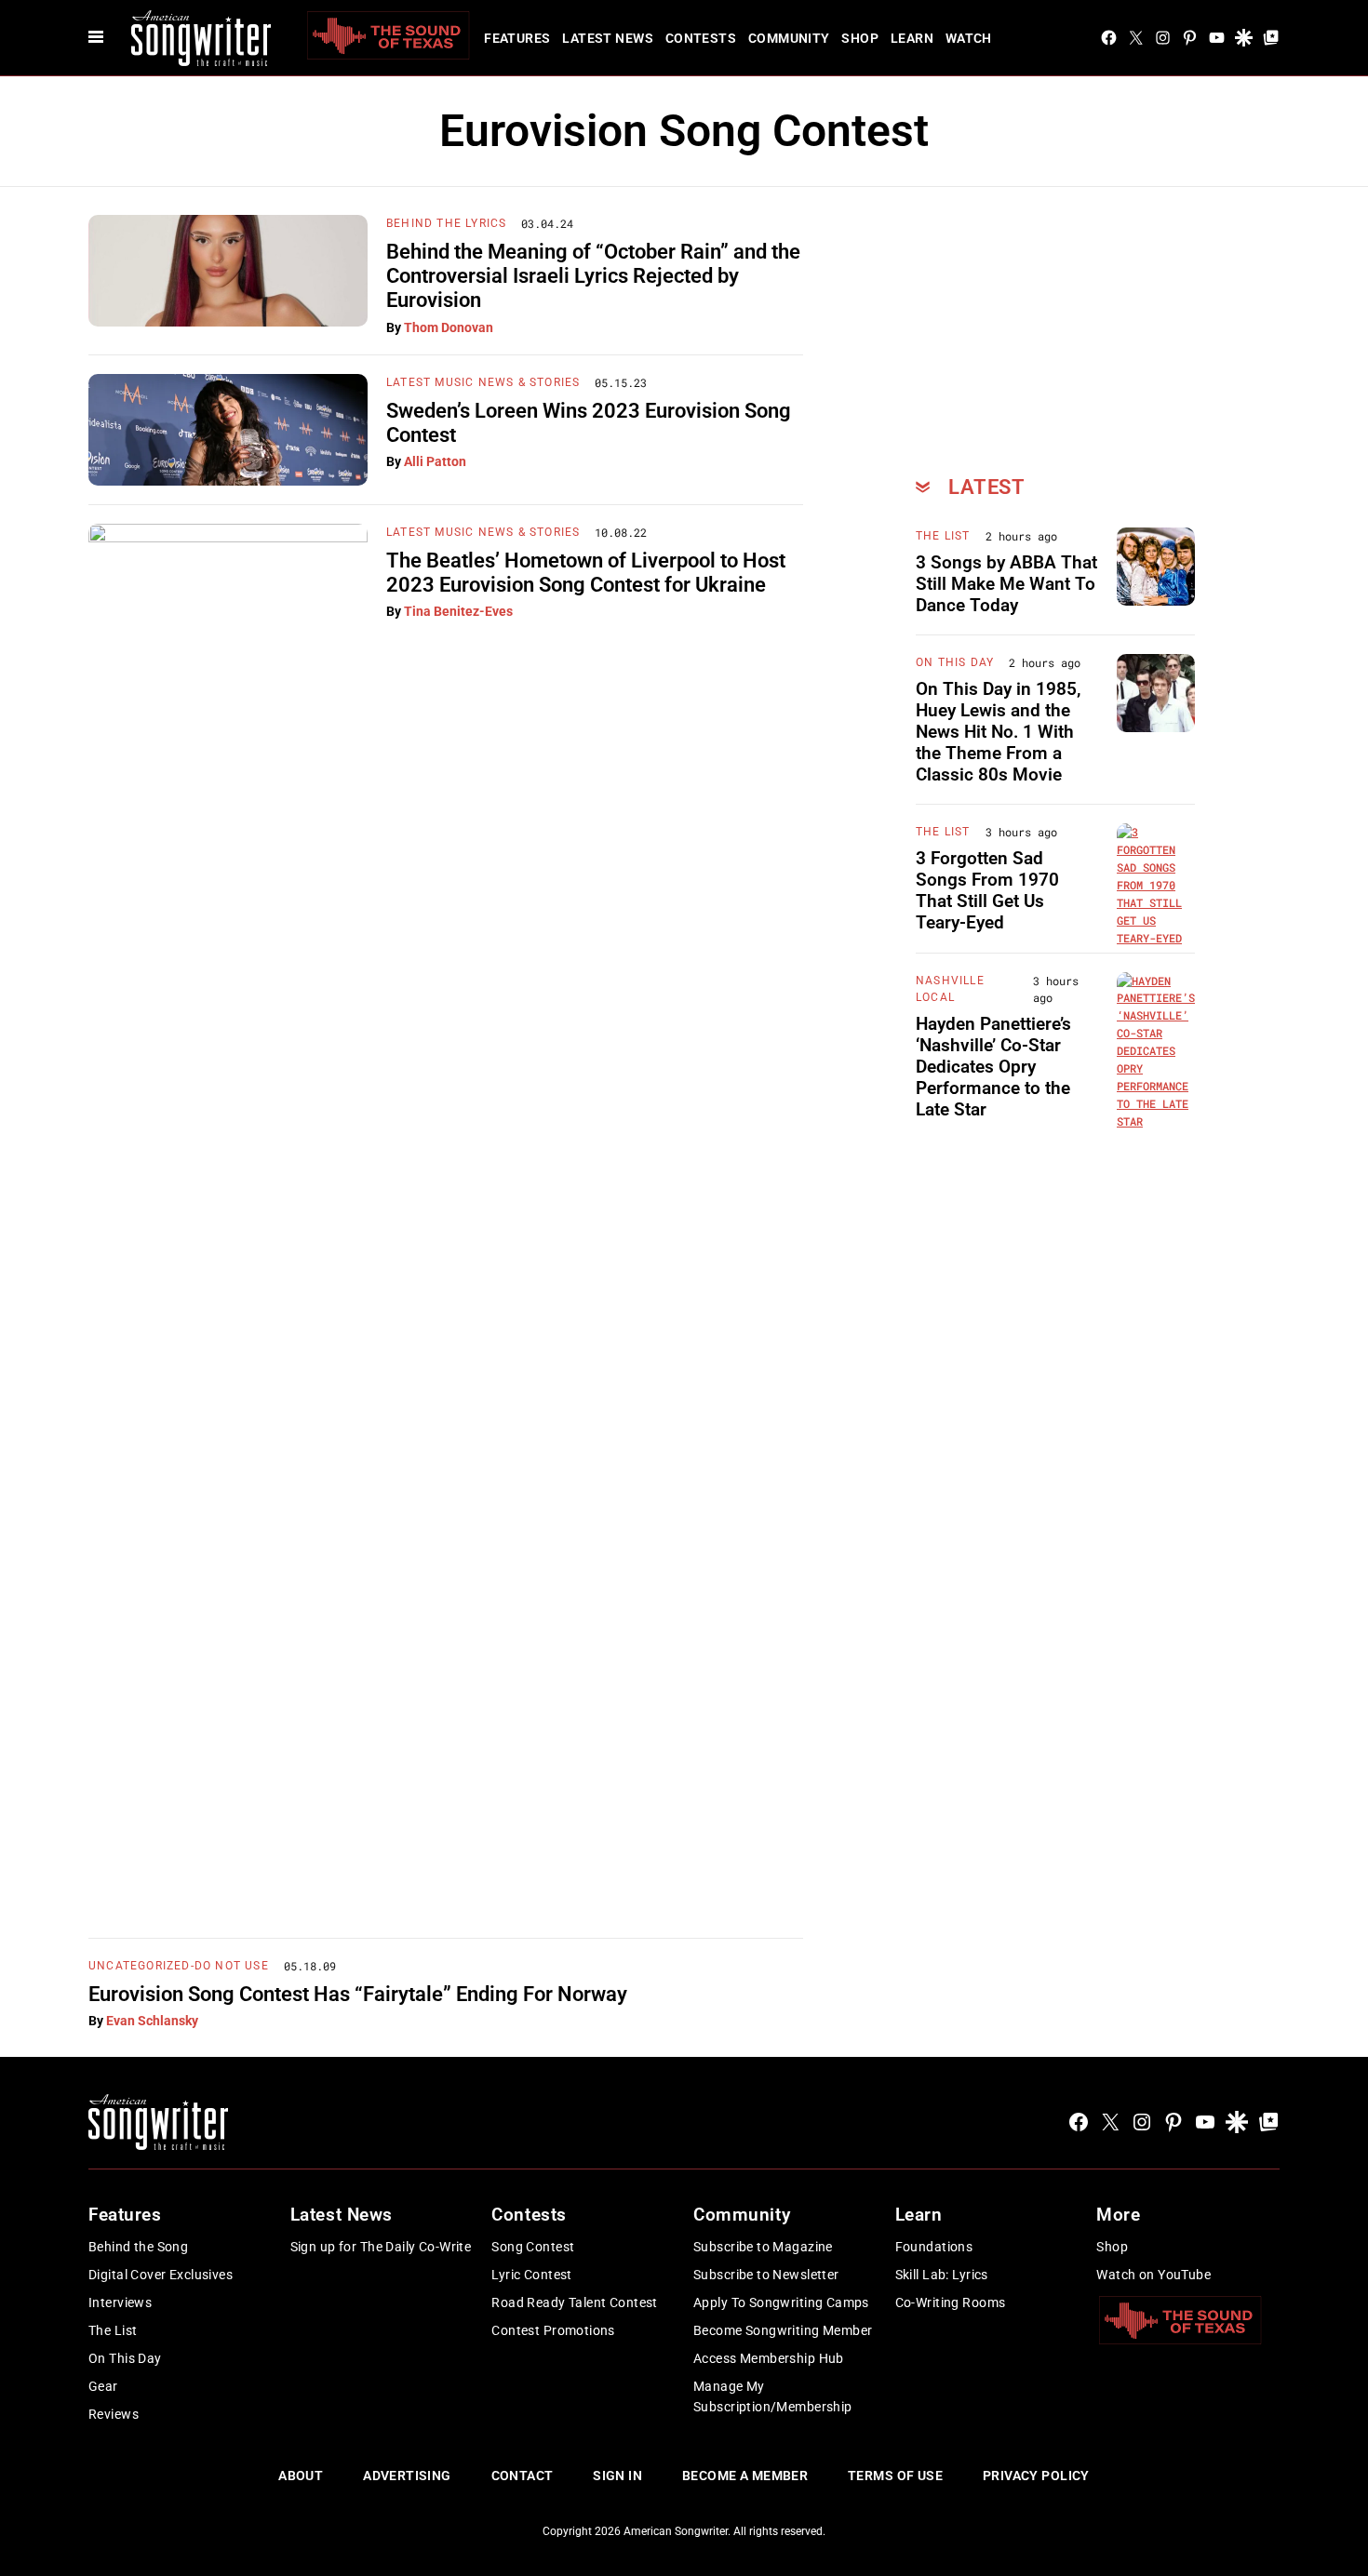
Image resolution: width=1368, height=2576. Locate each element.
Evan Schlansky (152, 2021)
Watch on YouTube (1153, 2275)
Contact (523, 2476)
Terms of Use (895, 2476)
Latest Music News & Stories (483, 382)
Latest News (608, 38)
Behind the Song (138, 2247)
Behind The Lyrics (446, 223)
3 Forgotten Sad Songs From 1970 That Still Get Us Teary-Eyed (987, 890)
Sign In (617, 2476)
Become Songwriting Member (783, 2330)
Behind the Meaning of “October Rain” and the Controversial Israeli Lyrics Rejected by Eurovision (593, 276)
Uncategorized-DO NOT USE (179, 1966)
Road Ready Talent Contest (575, 2302)
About (301, 2476)
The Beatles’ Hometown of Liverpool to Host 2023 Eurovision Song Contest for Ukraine (586, 573)
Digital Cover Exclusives (161, 2275)
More (1118, 2215)
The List (943, 536)
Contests (701, 38)
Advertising (407, 2476)
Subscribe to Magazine (763, 2247)
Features (517, 38)
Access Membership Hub (769, 2358)
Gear (103, 2386)
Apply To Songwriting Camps (781, 2302)
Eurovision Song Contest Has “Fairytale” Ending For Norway (358, 1994)
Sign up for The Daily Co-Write (381, 2247)
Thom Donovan (449, 327)
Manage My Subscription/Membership (773, 2396)
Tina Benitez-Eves (458, 611)
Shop (860, 38)
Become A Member (745, 2476)
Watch (969, 38)
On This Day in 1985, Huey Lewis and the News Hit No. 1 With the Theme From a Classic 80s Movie (998, 731)
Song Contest (533, 2247)
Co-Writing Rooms (951, 2302)
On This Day (955, 662)
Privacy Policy (1036, 2476)
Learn (912, 38)
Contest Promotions (553, 2330)
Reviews (114, 2414)
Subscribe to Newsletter (766, 2275)
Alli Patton (435, 461)
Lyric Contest (531, 2275)
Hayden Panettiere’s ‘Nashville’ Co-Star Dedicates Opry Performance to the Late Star (993, 1066)
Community (789, 38)
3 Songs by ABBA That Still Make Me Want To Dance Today (1006, 584)
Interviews (120, 2302)
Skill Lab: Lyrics (942, 2275)
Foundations (934, 2247)
